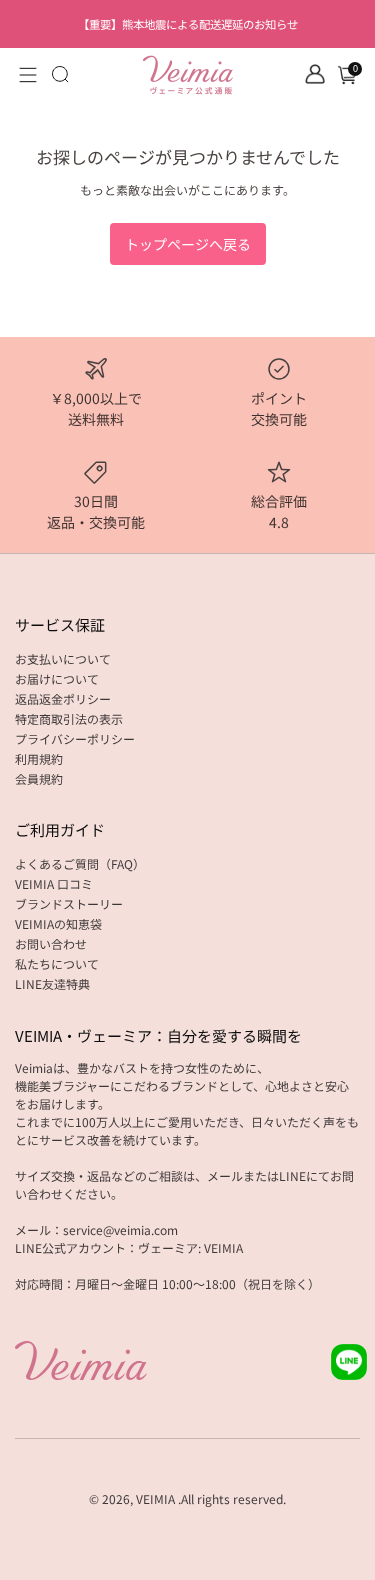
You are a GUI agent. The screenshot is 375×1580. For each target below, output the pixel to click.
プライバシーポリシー (75, 738)
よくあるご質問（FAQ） (80, 863)
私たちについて (57, 963)
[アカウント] (315, 74)
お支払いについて (63, 658)
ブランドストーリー (69, 903)
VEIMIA (155, 1498)
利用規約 (39, 758)
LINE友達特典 (52, 983)
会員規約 (39, 778)
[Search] (60, 74)
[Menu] (28, 75)
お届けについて (57, 678)
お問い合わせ (51, 943)
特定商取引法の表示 (69, 718)
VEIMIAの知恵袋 (58, 923)
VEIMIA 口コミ (54, 883)
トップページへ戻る (188, 244)
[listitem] (188, 24)
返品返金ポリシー (63, 698)
